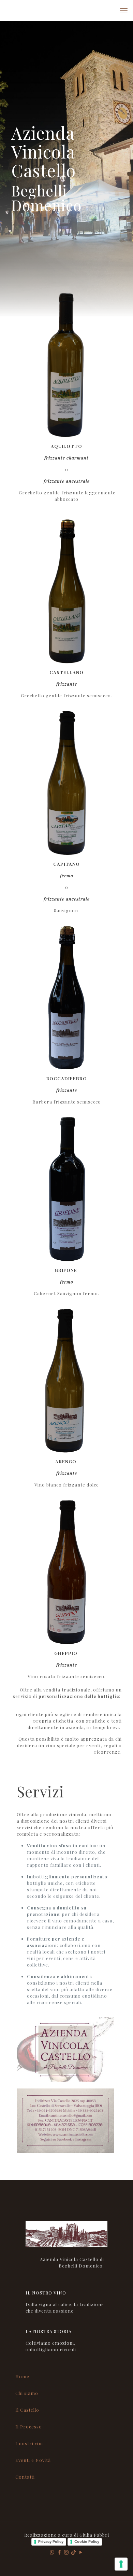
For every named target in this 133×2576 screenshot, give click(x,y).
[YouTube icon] (81, 2552)
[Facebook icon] (60, 2552)
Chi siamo (27, 2393)
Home (22, 2376)
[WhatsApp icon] (52, 2552)
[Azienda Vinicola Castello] (66, 10)
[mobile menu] (124, 10)
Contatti (25, 2477)
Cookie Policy (87, 2541)
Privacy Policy (51, 2541)
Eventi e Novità (33, 2460)
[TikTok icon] (74, 2552)
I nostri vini (29, 2443)
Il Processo (29, 2427)
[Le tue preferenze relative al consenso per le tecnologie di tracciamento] (121, 2564)
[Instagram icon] (67, 2552)
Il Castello (27, 2410)
